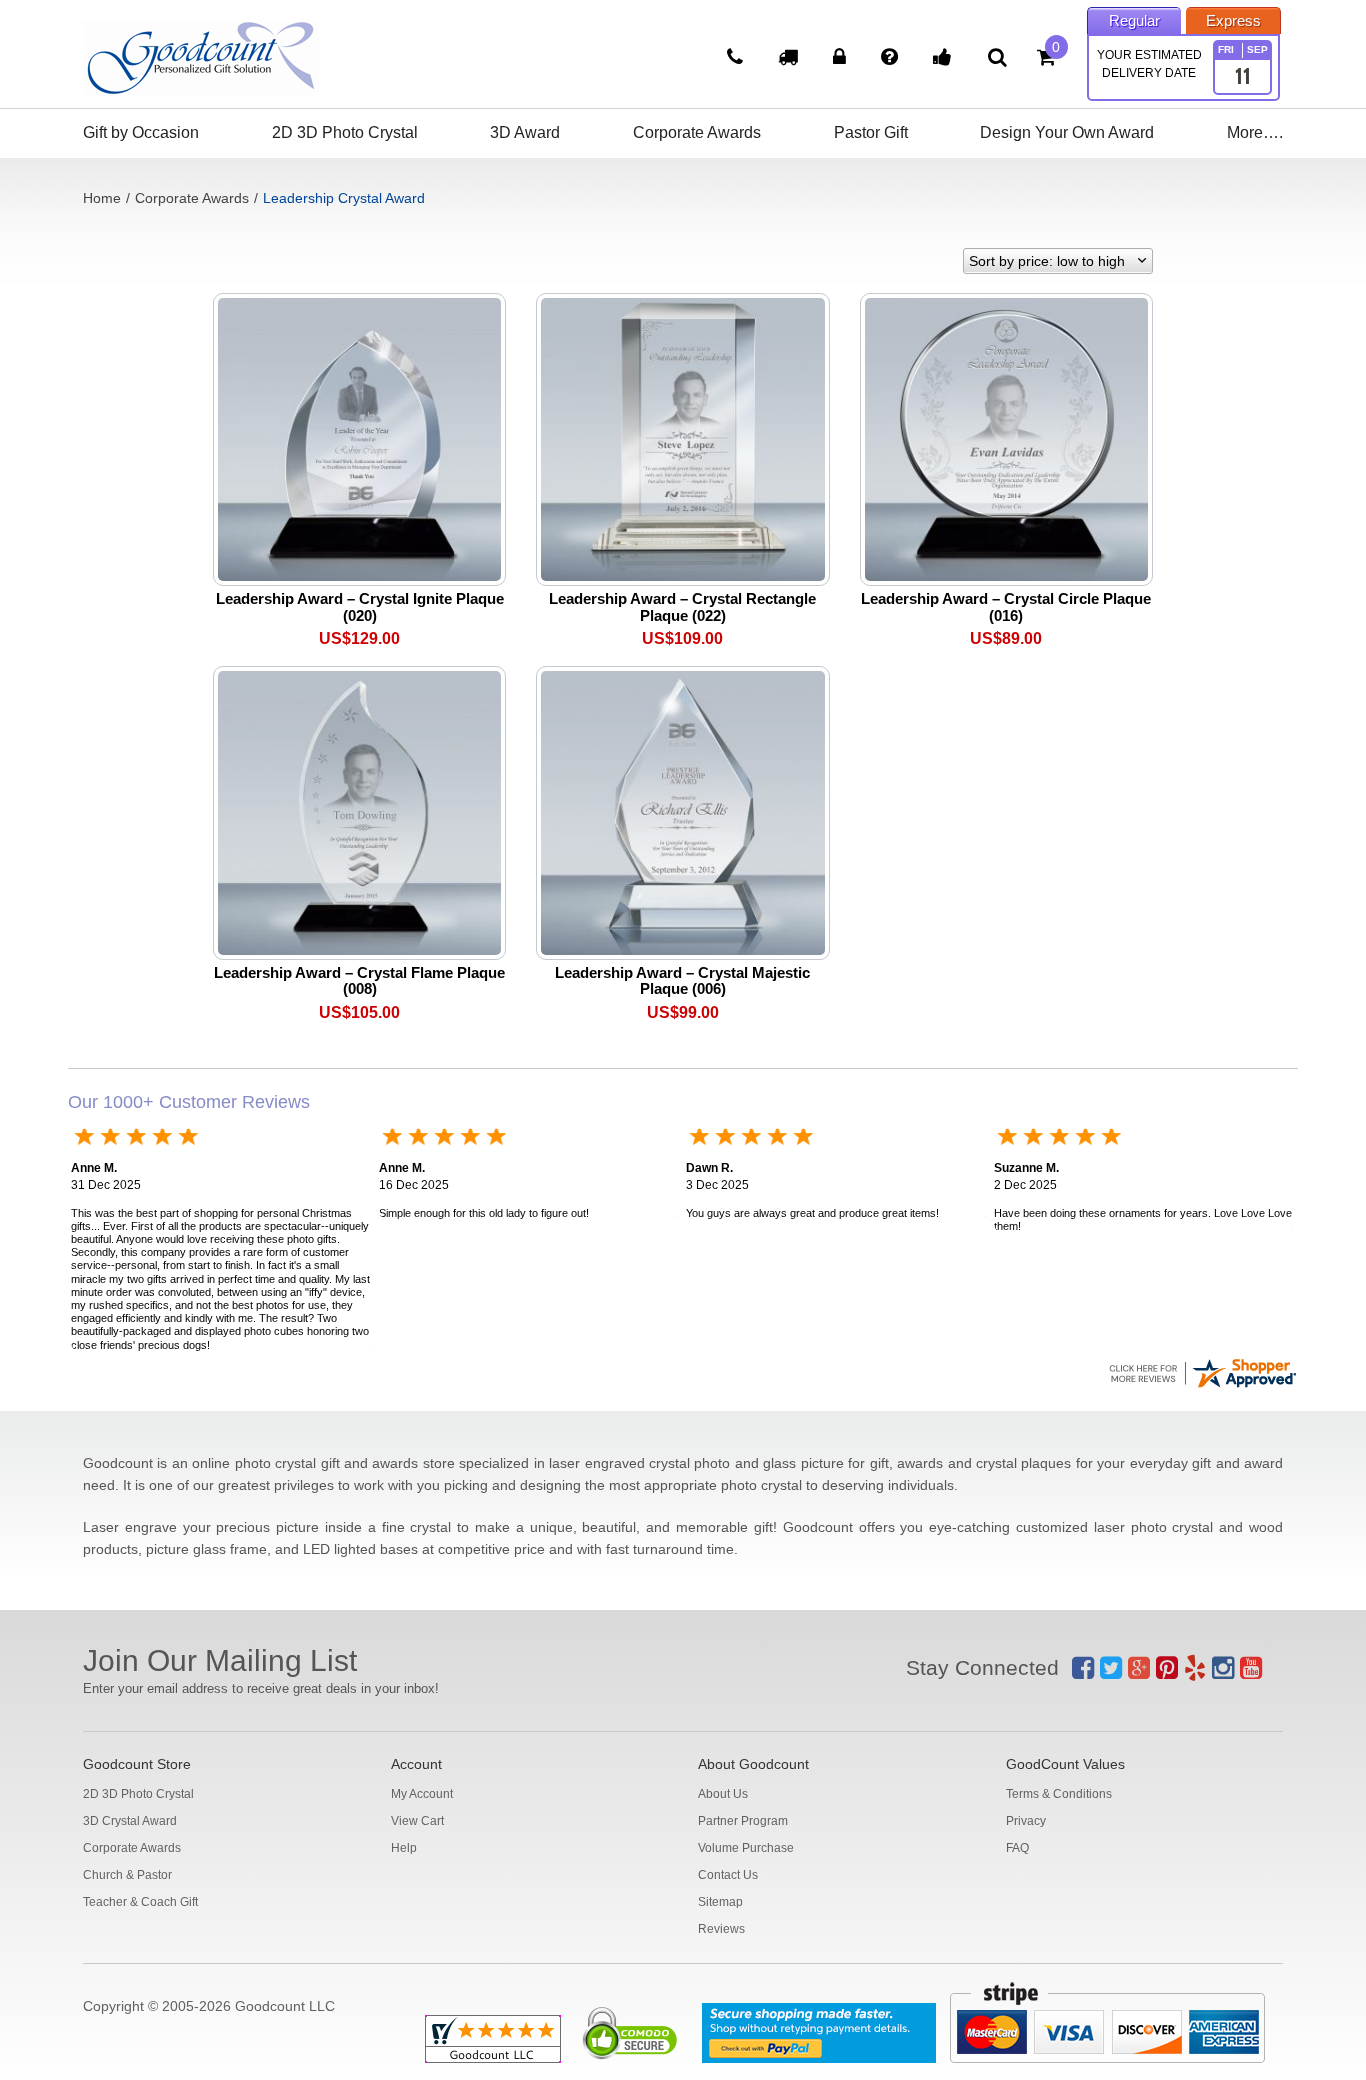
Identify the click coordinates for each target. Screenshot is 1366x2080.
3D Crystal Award (130, 1821)
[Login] (842, 59)
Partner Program (743, 1821)
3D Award (525, 132)
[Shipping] (790, 59)
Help (404, 1848)
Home (102, 198)
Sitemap (720, 1902)
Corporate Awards (697, 132)
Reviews (721, 1929)
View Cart (417, 1821)
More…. (1255, 132)
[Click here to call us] (737, 59)
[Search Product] (997, 57)
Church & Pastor (127, 1875)
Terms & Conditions (1059, 1794)
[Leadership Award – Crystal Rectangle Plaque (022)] (682, 438)
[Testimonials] (945, 59)
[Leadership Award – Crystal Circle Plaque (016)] (1006, 438)
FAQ (1017, 1848)
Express (1233, 20)
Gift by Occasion (141, 132)
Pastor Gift (871, 132)
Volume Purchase (746, 1848)
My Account (422, 1794)
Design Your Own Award (1067, 132)
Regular (1134, 20)
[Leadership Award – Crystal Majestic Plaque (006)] (682, 812)
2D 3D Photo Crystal (345, 132)
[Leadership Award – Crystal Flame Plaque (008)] (359, 812)
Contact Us (728, 1875)
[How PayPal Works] (819, 2033)
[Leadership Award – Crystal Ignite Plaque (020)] (359, 438)
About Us (723, 1794)
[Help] (892, 59)
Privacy (1026, 1821)
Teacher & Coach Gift (140, 1902)
